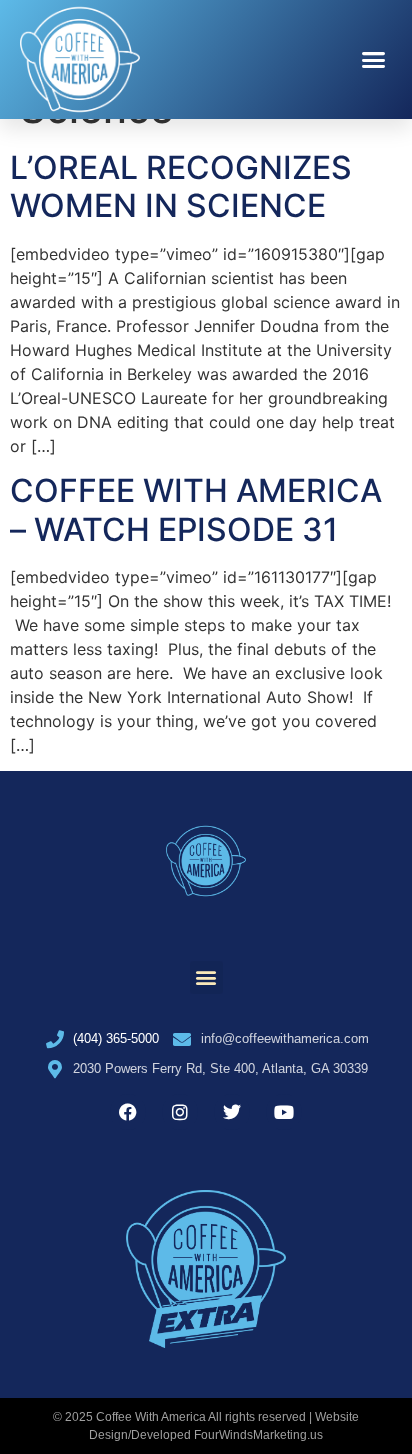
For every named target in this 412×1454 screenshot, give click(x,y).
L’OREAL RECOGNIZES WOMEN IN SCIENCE (181, 186)
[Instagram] (180, 1112)
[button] (374, 60)
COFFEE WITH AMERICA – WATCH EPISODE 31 (196, 509)
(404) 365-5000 (116, 1038)
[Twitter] (232, 1112)
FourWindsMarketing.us (258, 1435)
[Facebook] (128, 1112)
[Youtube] (284, 1112)
